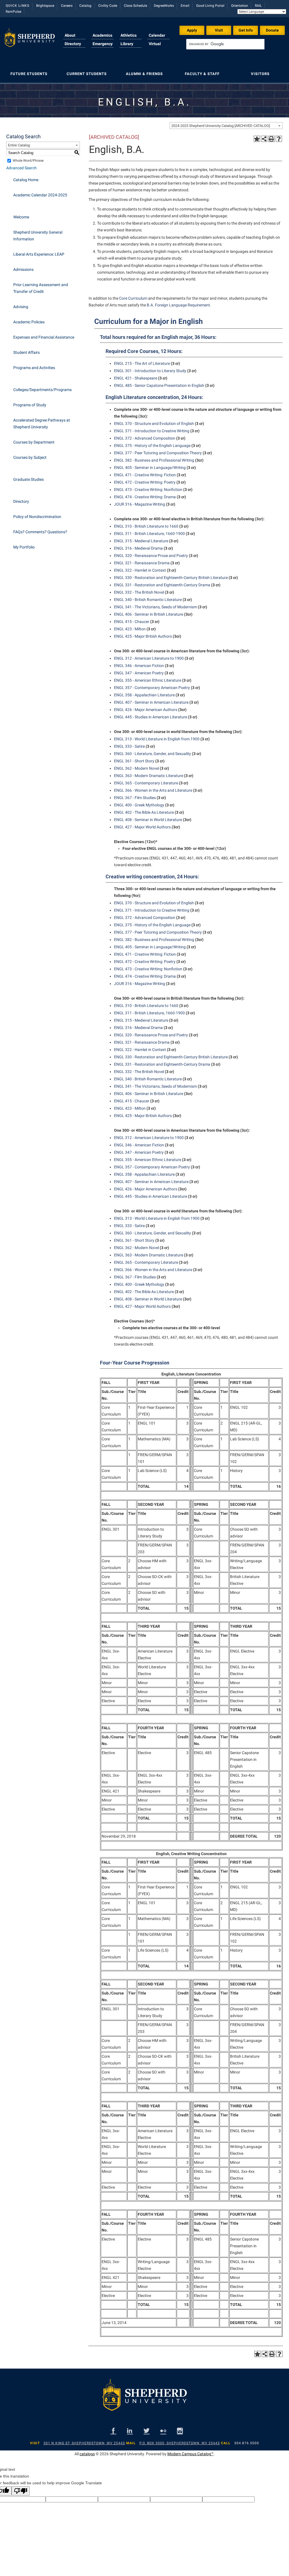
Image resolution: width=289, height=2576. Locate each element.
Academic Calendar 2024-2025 (40, 195)
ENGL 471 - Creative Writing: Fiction (145, 475)
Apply (192, 30)
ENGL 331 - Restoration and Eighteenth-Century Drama (162, 585)
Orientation (240, 6)
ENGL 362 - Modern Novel (136, 768)
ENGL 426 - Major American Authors (146, 710)
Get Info (246, 30)
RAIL (258, 6)
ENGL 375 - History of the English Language (152, 446)
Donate (272, 30)
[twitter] (147, 2431)
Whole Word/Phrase (28, 161)
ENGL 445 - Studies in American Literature (151, 717)
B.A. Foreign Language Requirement (178, 305)
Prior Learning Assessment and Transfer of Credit (41, 288)
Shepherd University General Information (38, 236)
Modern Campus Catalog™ (191, 2454)
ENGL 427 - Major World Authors (142, 827)
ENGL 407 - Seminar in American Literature (151, 702)
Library (127, 44)
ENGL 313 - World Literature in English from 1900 (157, 739)
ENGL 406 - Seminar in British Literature (149, 614)
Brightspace (45, 6)
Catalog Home (26, 180)
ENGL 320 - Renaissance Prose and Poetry (151, 556)
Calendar (157, 35)
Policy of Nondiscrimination (37, 517)
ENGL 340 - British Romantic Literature (148, 600)
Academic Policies (29, 322)
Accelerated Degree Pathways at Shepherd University (42, 424)
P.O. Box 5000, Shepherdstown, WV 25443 (180, 2443)
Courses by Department (34, 442)
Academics (102, 35)
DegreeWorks (164, 6)
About (70, 35)
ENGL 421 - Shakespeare (136, 378)
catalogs (87, 2454)
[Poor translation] (21, 2491)
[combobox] (226, 126)
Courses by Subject (30, 457)
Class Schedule (135, 6)
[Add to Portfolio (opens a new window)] (257, 139)
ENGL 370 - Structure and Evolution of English (154, 424)
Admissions (23, 269)
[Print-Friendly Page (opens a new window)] (272, 139)
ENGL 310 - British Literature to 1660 (146, 526)
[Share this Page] (264, 139)
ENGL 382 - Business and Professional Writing (154, 460)
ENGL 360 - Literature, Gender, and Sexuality (153, 754)
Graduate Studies (29, 479)
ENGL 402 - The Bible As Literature (144, 812)
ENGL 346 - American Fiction (139, 666)
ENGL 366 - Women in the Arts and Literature (153, 790)
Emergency (103, 44)
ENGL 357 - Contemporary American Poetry (152, 688)
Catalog (85, 6)
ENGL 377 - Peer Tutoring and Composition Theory (158, 453)
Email (185, 6)
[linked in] (130, 2431)
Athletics (129, 35)
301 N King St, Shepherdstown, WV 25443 (84, 2443)
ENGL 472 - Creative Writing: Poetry (145, 482)
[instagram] (180, 2431)
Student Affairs (27, 352)
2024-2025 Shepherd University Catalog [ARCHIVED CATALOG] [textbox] (221, 126)
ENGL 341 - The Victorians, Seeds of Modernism (156, 607)
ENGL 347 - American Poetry (139, 673)
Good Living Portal (210, 6)
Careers (67, 6)
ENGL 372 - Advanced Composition (145, 438)
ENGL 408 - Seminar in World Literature (148, 820)
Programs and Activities (34, 368)
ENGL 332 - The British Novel (139, 592)
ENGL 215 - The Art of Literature (142, 363)
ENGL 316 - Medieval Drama (138, 548)
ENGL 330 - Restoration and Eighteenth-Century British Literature (171, 578)
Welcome (21, 217)
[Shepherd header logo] (29, 41)
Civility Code (108, 6)
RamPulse (13, 12)
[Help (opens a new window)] (279, 139)
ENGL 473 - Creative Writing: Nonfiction (148, 490)
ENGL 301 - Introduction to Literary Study (150, 371)
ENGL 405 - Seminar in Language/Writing (150, 468)
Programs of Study (30, 405)
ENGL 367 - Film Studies (135, 798)
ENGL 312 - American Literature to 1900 (149, 658)
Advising (21, 307)
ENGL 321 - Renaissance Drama (142, 563)
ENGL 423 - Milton (130, 629)
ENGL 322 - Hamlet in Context (140, 570)
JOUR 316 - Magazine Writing (140, 504)
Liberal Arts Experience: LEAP (39, 254)
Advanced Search (21, 168)
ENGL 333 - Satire (129, 746)
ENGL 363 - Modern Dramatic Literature (149, 776)
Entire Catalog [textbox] (19, 145)
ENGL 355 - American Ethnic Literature (148, 680)
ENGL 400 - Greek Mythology (139, 805)
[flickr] (163, 2431)
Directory (73, 44)
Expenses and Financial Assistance (44, 337)
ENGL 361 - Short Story (134, 761)
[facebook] (113, 2431)
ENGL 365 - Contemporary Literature (146, 783)
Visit (219, 30)
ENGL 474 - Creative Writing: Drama (145, 497)
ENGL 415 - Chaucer (132, 622)
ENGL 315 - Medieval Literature (141, 541)
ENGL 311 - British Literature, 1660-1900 (149, 534)
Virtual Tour (155, 47)
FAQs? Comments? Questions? (40, 532)
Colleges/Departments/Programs (42, 390)
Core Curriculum (133, 298)
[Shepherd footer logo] (144, 2399)
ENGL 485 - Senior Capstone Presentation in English (159, 385)
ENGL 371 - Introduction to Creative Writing (152, 431)
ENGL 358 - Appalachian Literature (144, 695)
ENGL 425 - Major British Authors (143, 636)
